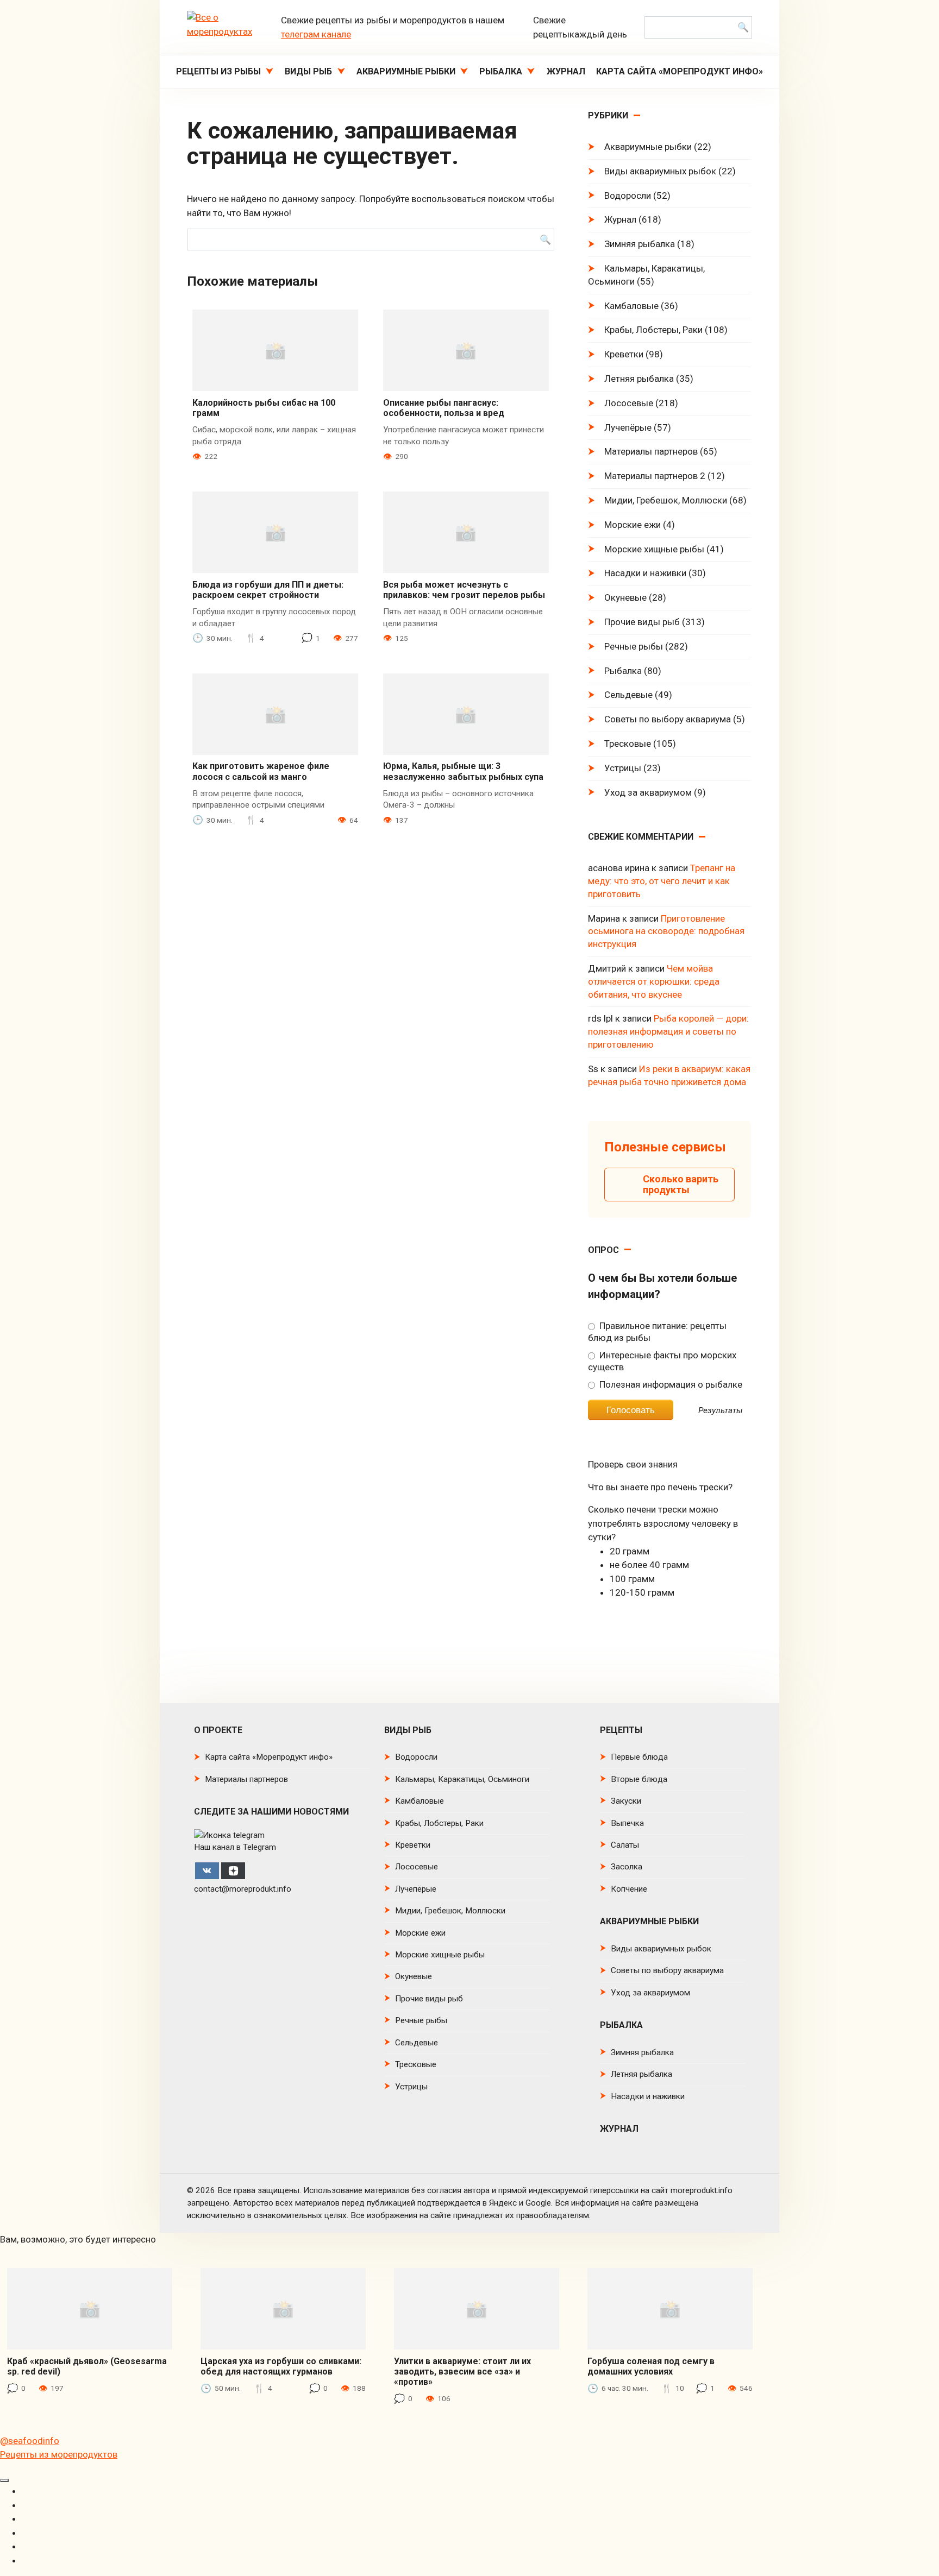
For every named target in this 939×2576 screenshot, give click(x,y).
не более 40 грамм (649, 1565)
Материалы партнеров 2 (655, 476)
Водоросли (628, 196)
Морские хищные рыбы (654, 549)
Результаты (721, 1411)
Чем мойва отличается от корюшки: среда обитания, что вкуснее (654, 981)
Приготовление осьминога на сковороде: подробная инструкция (666, 931)
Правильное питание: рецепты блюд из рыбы (657, 1332)
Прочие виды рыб (642, 622)
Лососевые (629, 403)
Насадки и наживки (645, 573)
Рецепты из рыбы (218, 71)
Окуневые (625, 597)
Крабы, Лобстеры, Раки (653, 330)
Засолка (627, 1867)
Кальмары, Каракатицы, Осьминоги (646, 275)
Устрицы (623, 768)
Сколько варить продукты (681, 1184)
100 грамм (632, 1579)
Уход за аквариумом (648, 792)
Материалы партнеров (651, 451)
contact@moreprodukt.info (243, 1889)
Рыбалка (501, 71)
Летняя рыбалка (639, 379)
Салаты (625, 1845)
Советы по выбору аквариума (668, 719)
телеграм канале (316, 34)
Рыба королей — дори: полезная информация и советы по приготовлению (668, 1031)
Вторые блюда (639, 1779)
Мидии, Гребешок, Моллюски (666, 500)
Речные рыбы (634, 646)
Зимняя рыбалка (640, 244)
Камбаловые (631, 306)
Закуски (626, 1801)
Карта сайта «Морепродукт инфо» (680, 71)
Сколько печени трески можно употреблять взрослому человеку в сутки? (663, 1523)
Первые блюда (639, 1757)
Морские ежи (633, 525)
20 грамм (630, 1551)
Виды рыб (308, 71)
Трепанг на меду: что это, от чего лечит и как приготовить (662, 881)
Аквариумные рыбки (406, 71)
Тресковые (628, 744)
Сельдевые (628, 695)
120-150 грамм (642, 1592)
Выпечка (627, 1823)
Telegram (259, 1847)
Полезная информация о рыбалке (670, 1384)
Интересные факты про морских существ (662, 1361)
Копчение (629, 1889)
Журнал (566, 71)
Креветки (624, 354)
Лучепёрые (628, 427)
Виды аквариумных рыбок (660, 171)
